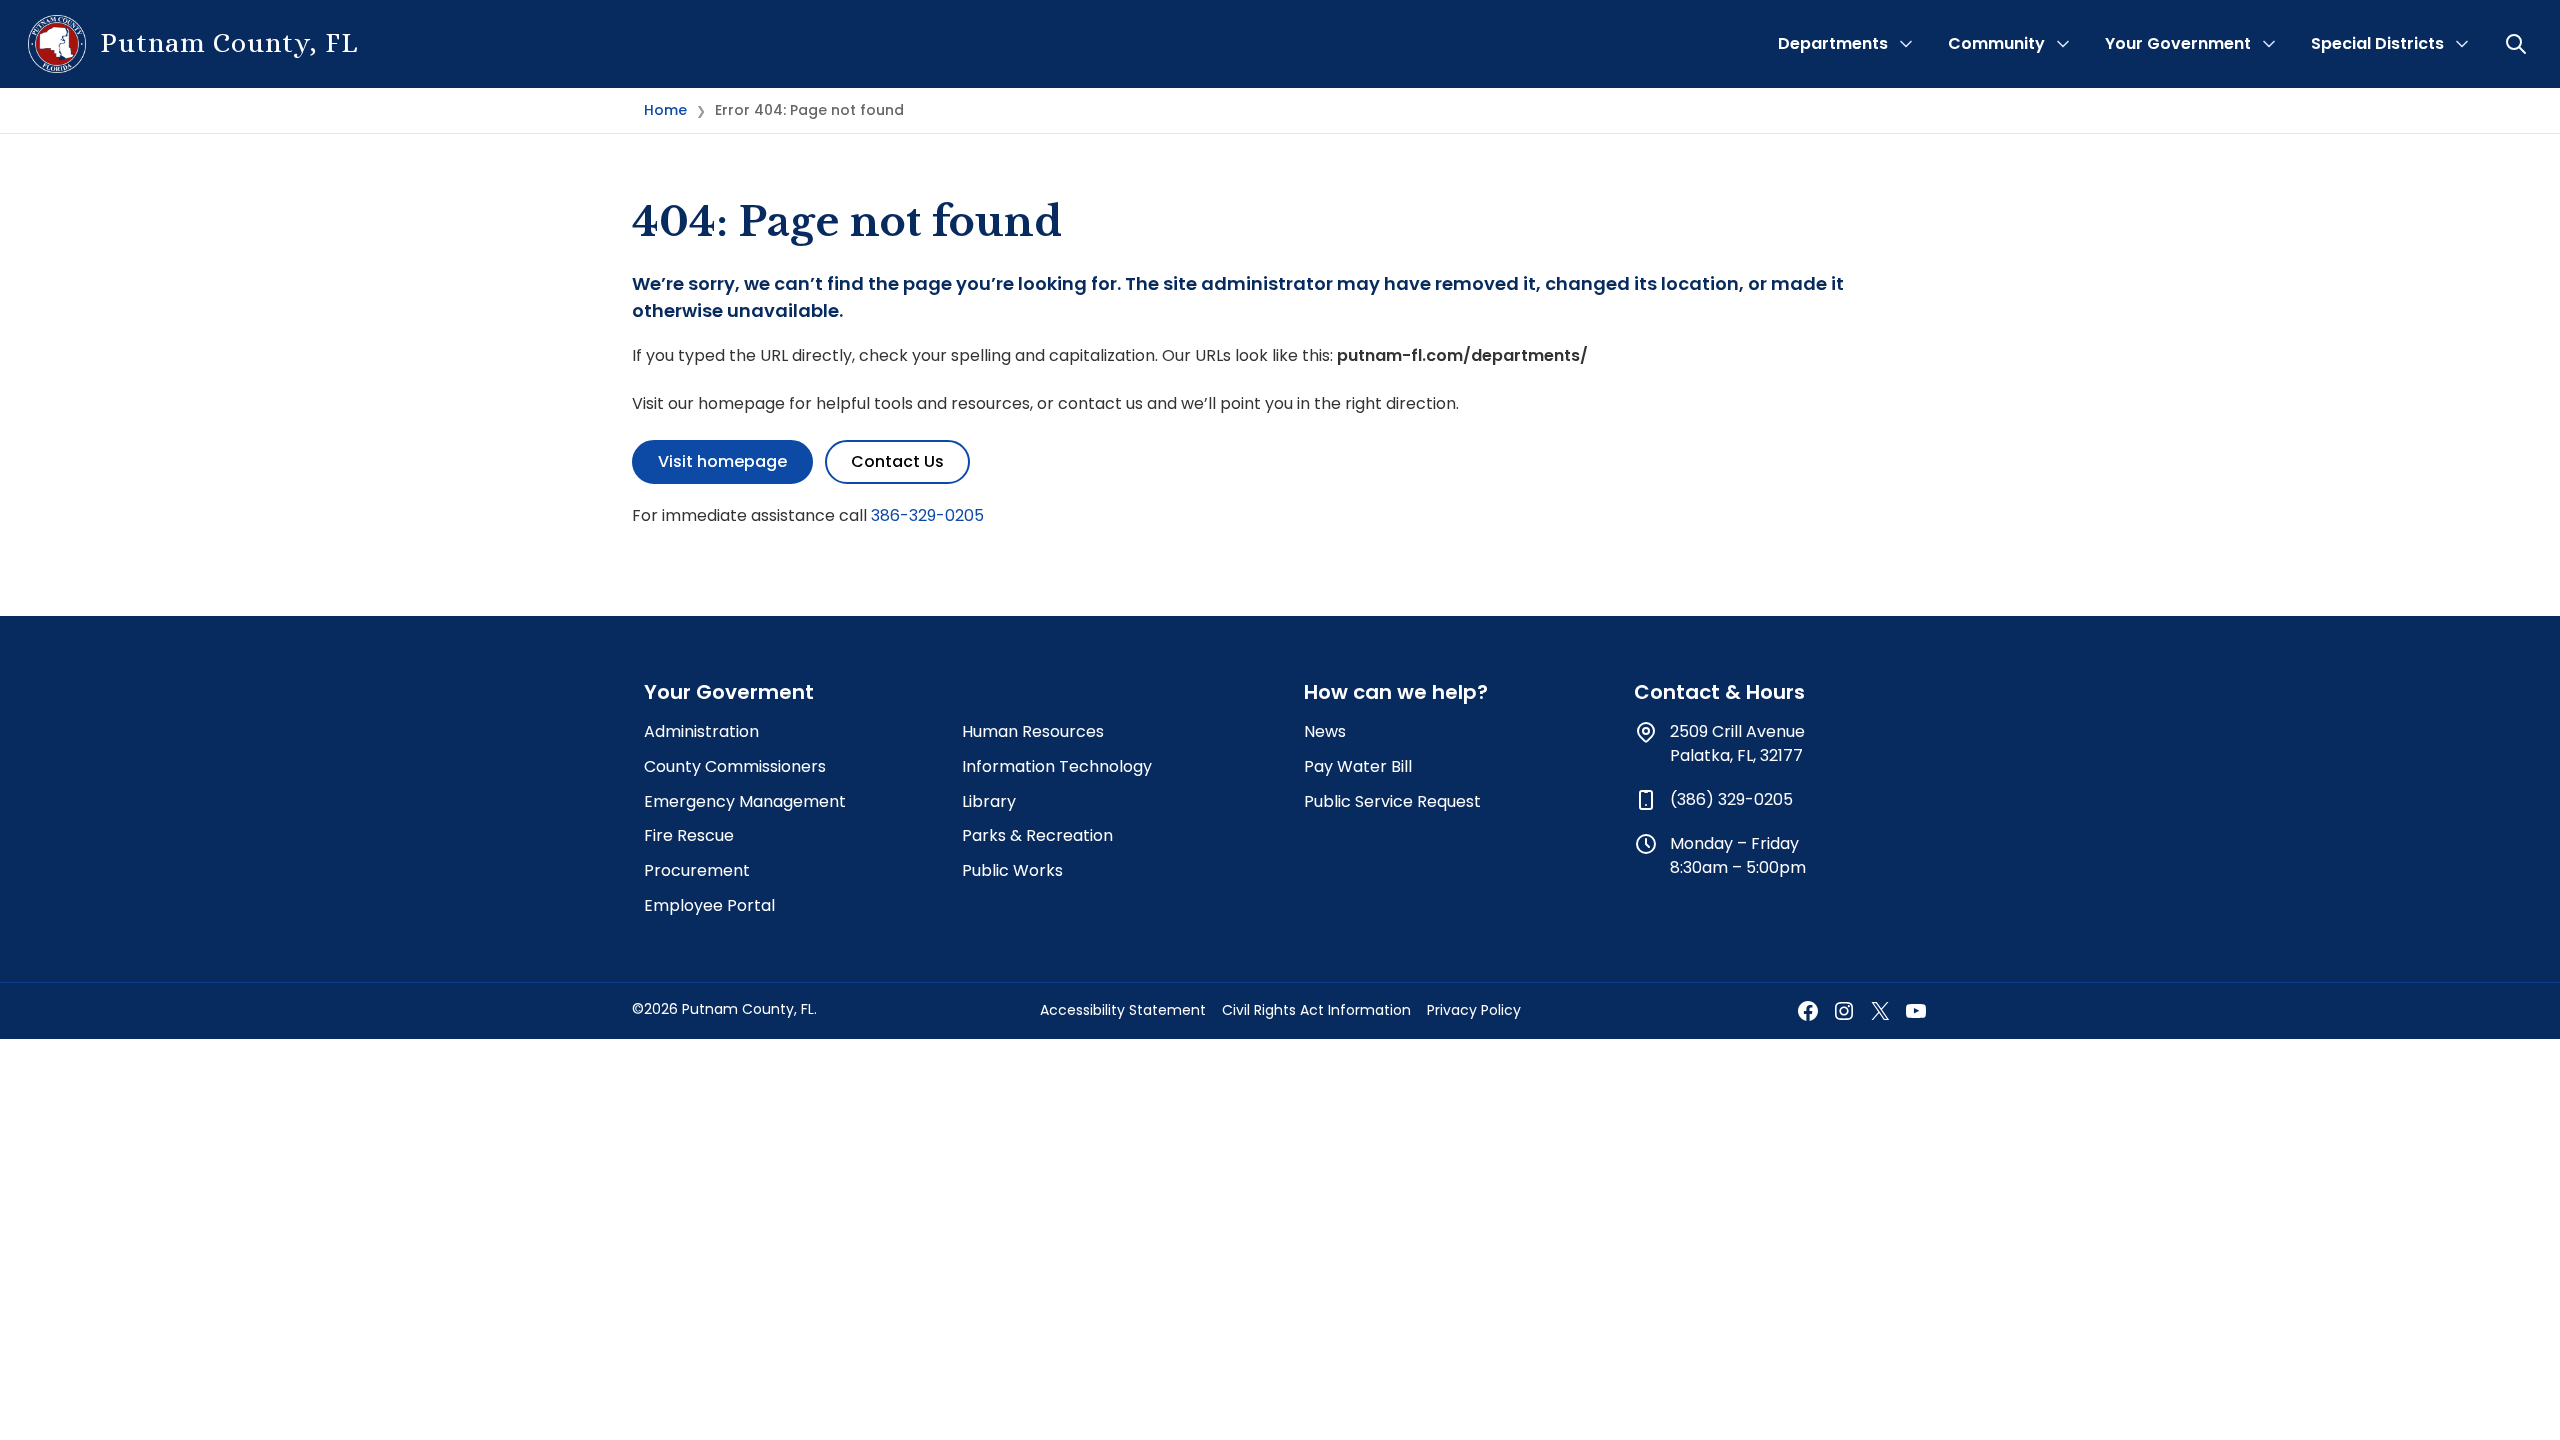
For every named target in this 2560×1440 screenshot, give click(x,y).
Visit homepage (722, 461)
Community (1996, 43)
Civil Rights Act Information (1316, 1010)
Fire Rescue (689, 835)
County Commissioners (735, 766)
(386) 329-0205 (1731, 799)
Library (989, 801)
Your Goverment (729, 692)
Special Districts (2377, 43)
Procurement (697, 870)
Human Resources (1033, 731)
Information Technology (1057, 766)
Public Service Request (1392, 801)
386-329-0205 (927, 515)
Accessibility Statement (1123, 1010)
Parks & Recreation (1037, 835)
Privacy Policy (1474, 1010)
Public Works (1012, 870)
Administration (701, 731)
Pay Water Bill (1358, 766)
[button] (2518, 44)
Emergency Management (745, 801)
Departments (1833, 43)
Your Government (2178, 43)
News (1325, 731)
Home (665, 110)
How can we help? (1396, 692)
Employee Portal (709, 905)
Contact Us (897, 461)
